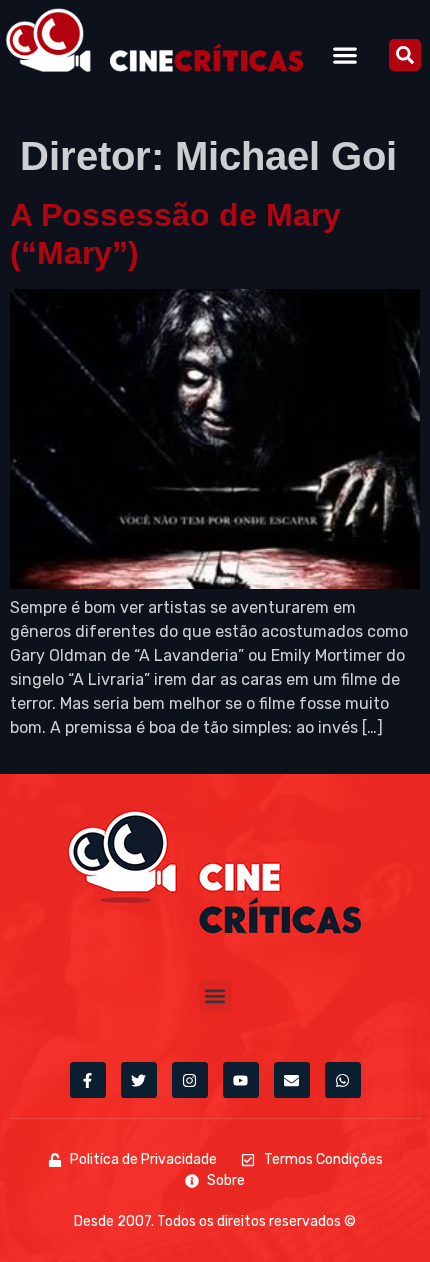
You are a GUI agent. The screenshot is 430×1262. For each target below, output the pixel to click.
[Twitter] (139, 1080)
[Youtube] (241, 1080)
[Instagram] (190, 1080)
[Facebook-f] (88, 1080)
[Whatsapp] (343, 1080)
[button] (345, 54)
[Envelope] (292, 1080)
